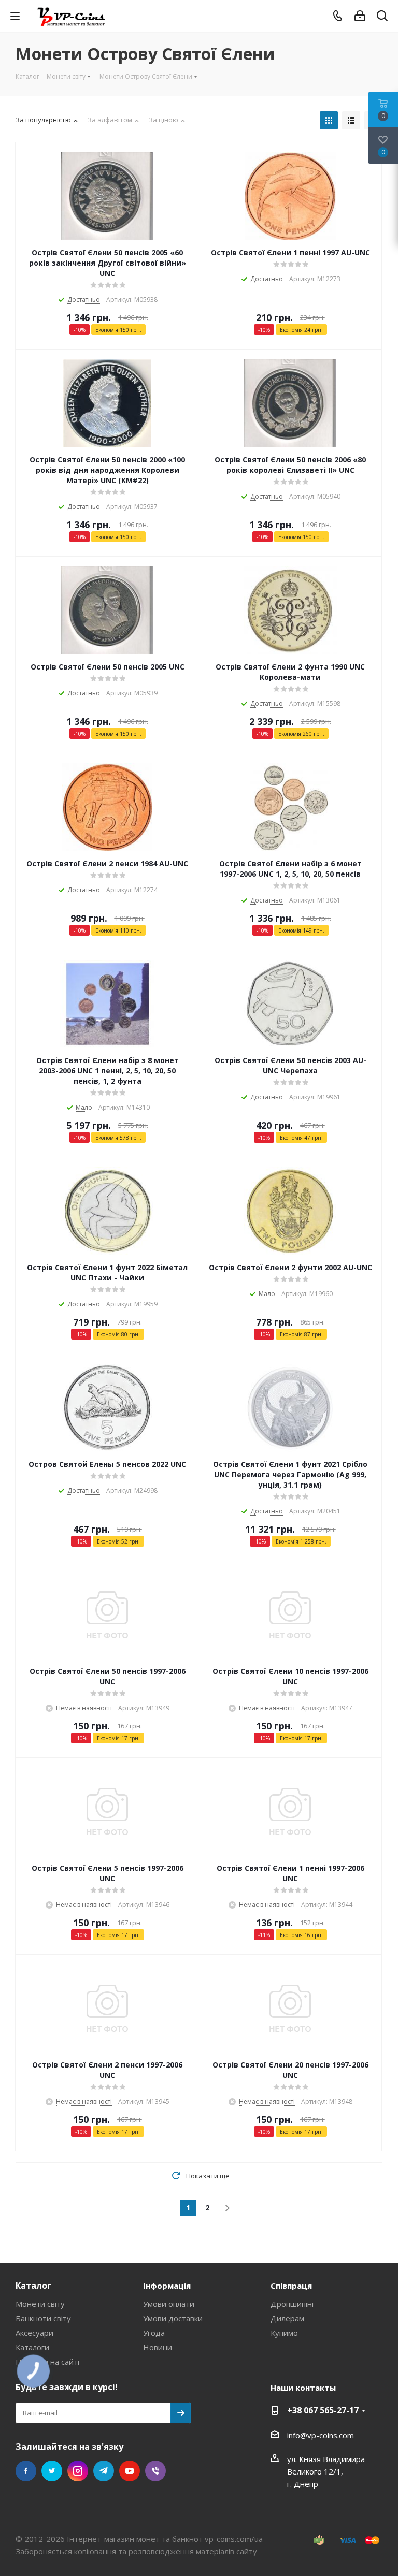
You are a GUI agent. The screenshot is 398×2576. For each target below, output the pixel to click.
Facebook (26, 2471)
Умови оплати (169, 2304)
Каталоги (32, 2347)
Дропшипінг (293, 2304)
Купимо (284, 2333)
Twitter (52, 2471)
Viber (155, 2471)
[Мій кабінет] (360, 16)
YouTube (130, 2471)
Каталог (33, 2286)
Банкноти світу (43, 2318)
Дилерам (287, 2318)
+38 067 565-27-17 (323, 2410)
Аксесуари (34, 2333)
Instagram (78, 2471)
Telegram (104, 2471)
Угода (154, 2333)
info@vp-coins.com (321, 2435)
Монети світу (40, 2304)
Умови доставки (173, 2318)
